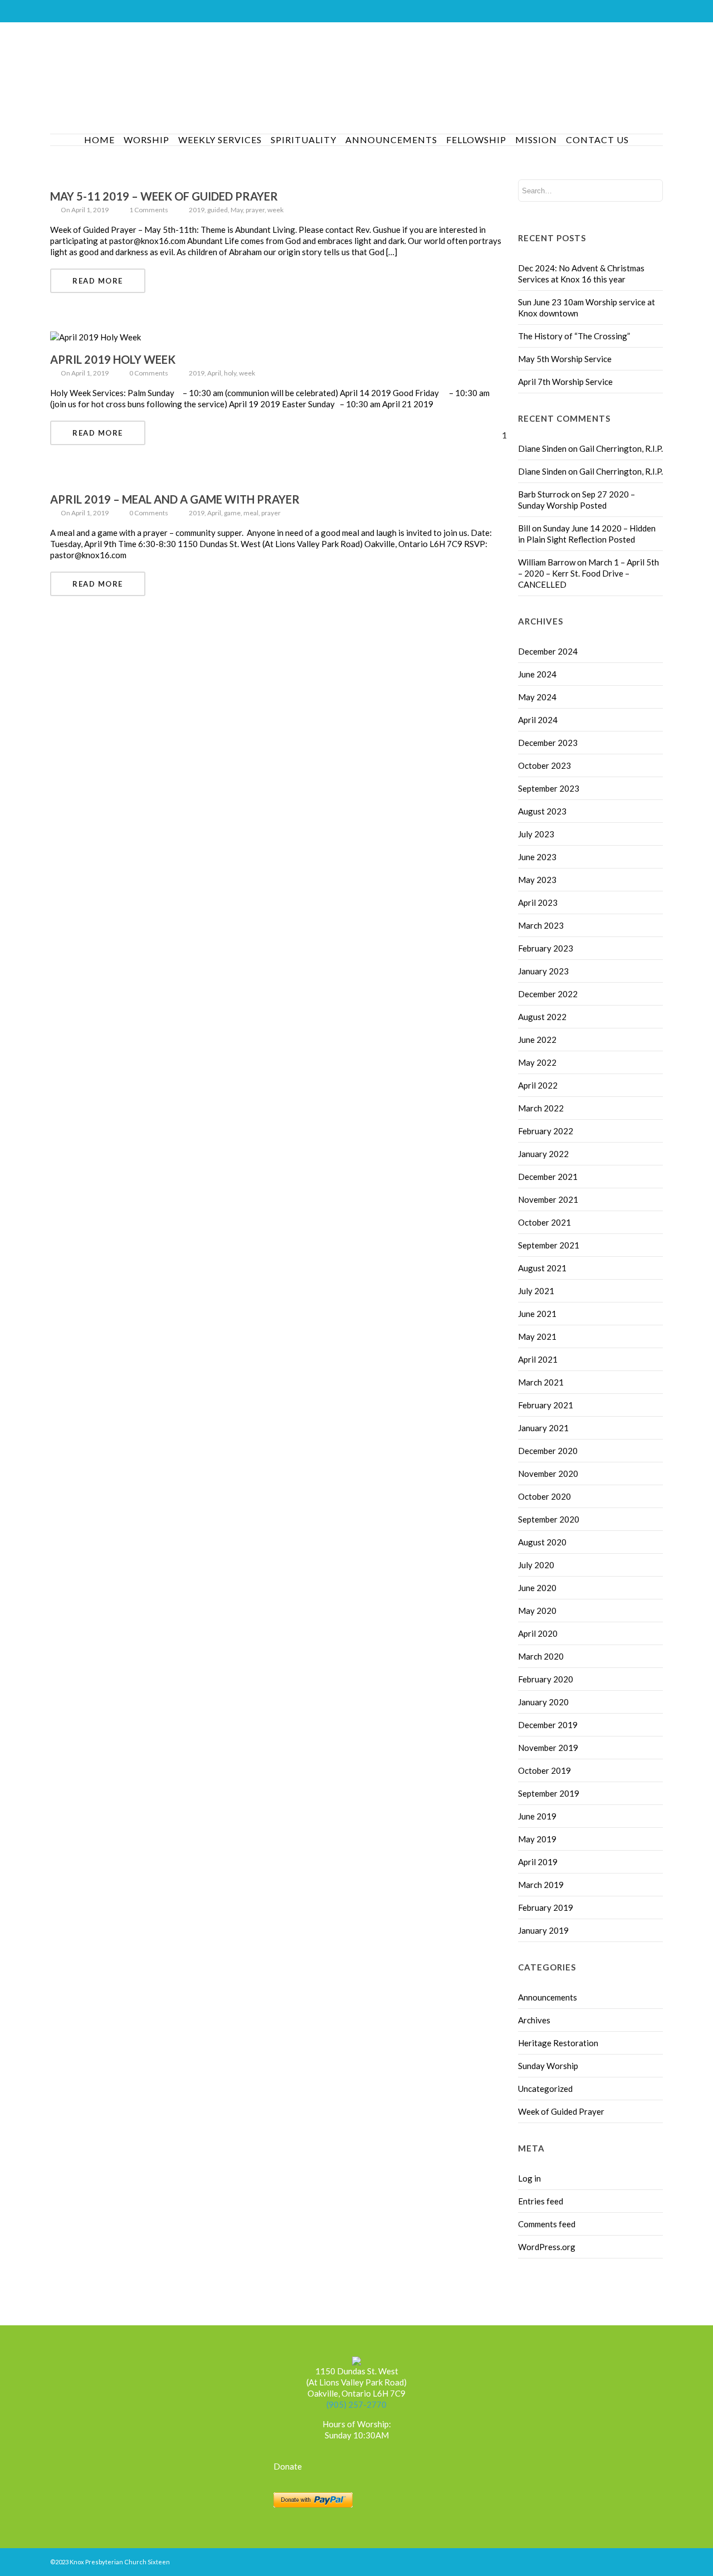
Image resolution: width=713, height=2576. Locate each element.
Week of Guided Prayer (561, 2111)
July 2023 (536, 834)
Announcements (391, 140)
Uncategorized (545, 2089)
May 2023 (537, 880)
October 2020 (544, 1496)
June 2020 (537, 1588)
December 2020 (548, 1451)
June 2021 (537, 1314)
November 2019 (548, 1748)
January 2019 (543, 1930)
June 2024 (537, 674)
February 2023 (546, 948)
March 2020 (541, 1656)
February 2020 (546, 1679)
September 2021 (549, 1245)
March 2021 (541, 1382)
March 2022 (541, 1108)
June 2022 (537, 1040)
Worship (146, 140)
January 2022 (543, 1154)
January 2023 (543, 971)
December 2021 (548, 1177)
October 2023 (544, 765)
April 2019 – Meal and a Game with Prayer (175, 499)
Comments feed (547, 2224)
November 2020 (548, 1474)
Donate (288, 2466)
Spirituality (304, 140)
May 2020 (537, 1611)
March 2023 (541, 925)
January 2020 (543, 1702)
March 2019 (541, 1885)
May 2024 (537, 697)
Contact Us (597, 140)
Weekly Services (220, 140)
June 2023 (537, 857)
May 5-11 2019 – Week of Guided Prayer (164, 196)
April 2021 (538, 1359)
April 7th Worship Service (565, 382)
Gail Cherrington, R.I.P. (621, 448)
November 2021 (548, 1199)
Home (99, 140)
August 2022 (542, 1017)
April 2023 (538, 902)
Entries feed (541, 2201)
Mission (536, 140)
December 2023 (548, 743)
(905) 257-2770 (356, 2404)
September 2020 (549, 1519)
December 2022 (548, 994)
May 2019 (537, 1839)
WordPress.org (547, 2247)
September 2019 (549, 1793)
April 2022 (538, 1085)
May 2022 (537, 1062)
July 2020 (536, 1565)
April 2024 (538, 720)
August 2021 (542, 1268)
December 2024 (548, 651)
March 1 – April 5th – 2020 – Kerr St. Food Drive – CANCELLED (589, 573)
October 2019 (544, 1770)
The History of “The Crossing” (574, 336)
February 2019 (546, 1907)
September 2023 (549, 788)
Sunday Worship (548, 2066)
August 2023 (542, 811)
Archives (534, 2020)
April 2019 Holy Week (113, 359)
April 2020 (538, 1633)
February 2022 (546, 1131)
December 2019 (548, 1725)
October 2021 (544, 1222)
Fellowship (476, 140)
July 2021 (536, 1291)
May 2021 (537, 1336)
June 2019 (537, 1816)
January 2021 (543, 1428)
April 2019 (538, 1862)
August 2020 (542, 1542)
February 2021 (546, 1405)
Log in (529, 2178)
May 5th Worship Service (565, 359)
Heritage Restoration (558, 2043)
